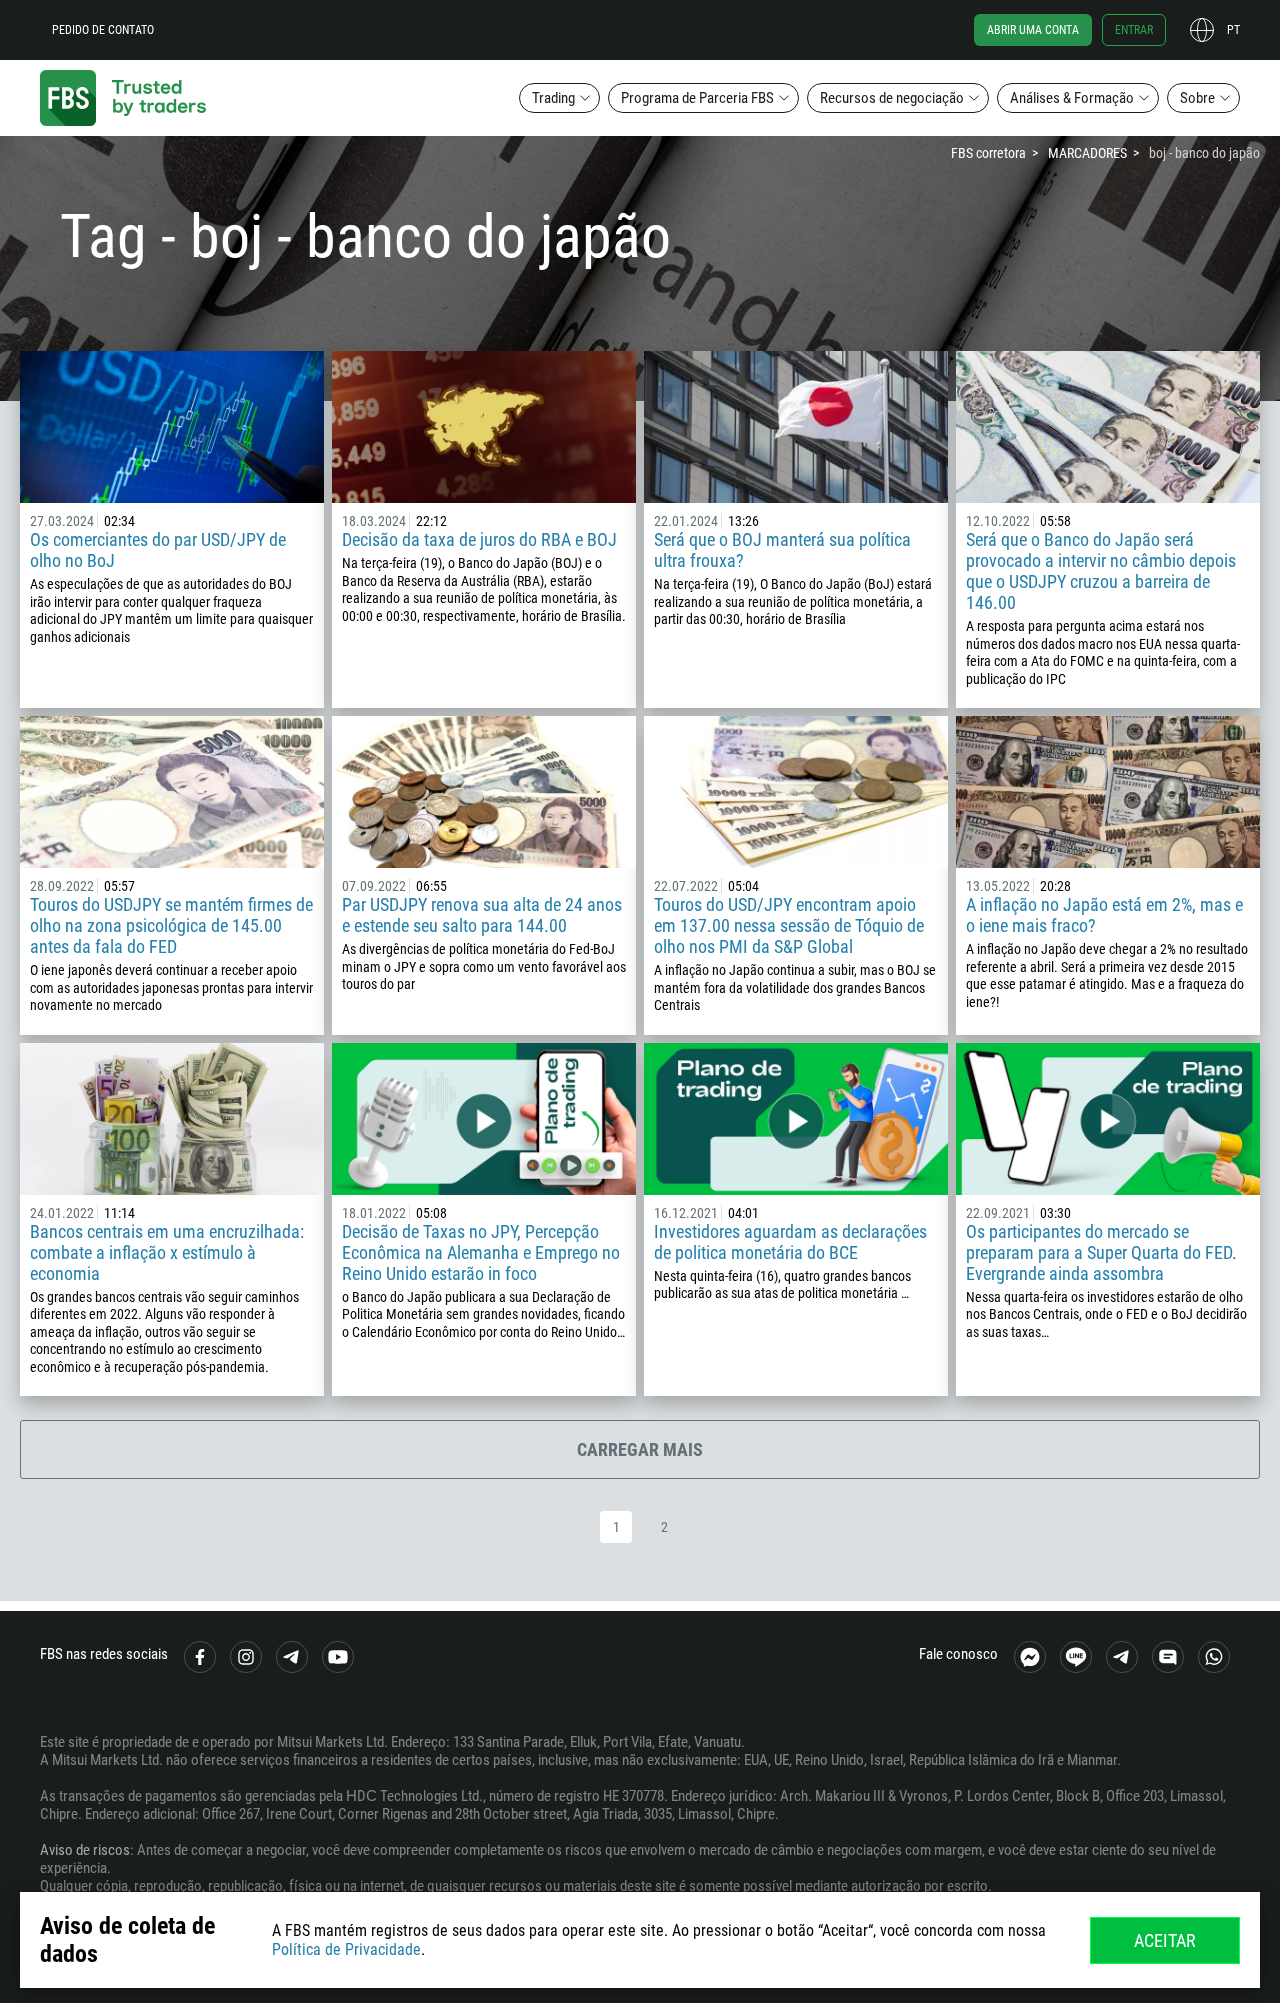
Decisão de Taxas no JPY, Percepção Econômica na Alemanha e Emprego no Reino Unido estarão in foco (481, 1252)
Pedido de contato (103, 30)
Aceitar (1165, 1940)
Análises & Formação (1072, 98)
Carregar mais (640, 1449)
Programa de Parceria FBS (697, 98)
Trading (553, 98)
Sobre (1197, 98)
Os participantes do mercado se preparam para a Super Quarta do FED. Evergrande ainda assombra (1101, 1252)
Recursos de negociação (892, 98)
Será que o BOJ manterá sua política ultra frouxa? (782, 550)
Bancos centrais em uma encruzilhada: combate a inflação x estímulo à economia (167, 1252)
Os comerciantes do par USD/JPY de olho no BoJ (158, 550)
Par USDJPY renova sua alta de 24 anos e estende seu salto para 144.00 (482, 915)
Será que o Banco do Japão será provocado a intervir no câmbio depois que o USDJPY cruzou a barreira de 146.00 (1101, 571)
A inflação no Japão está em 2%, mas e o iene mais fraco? (1104, 915)
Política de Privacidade (346, 1949)
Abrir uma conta (1033, 30)
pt (1233, 30)
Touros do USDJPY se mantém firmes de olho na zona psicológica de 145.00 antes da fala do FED (171, 925)
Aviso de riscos (85, 1850)
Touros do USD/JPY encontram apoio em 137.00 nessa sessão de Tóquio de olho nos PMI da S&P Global (789, 925)
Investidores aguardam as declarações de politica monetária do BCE (790, 1242)
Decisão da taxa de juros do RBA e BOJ (479, 539)
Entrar (1134, 30)
